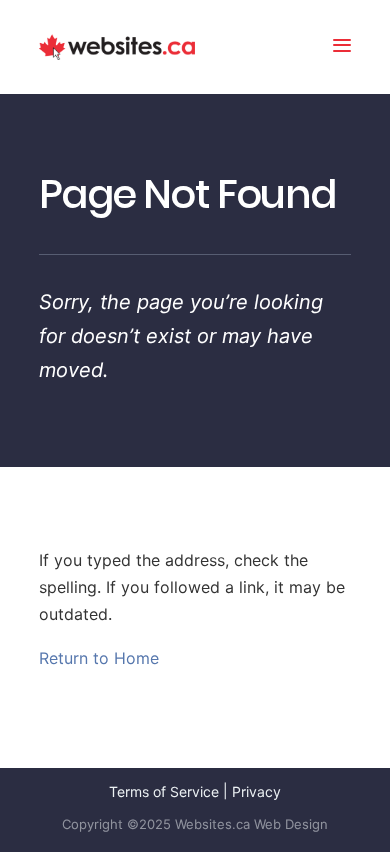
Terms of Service (164, 791)
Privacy (256, 791)
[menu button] (342, 47)
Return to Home (99, 658)
